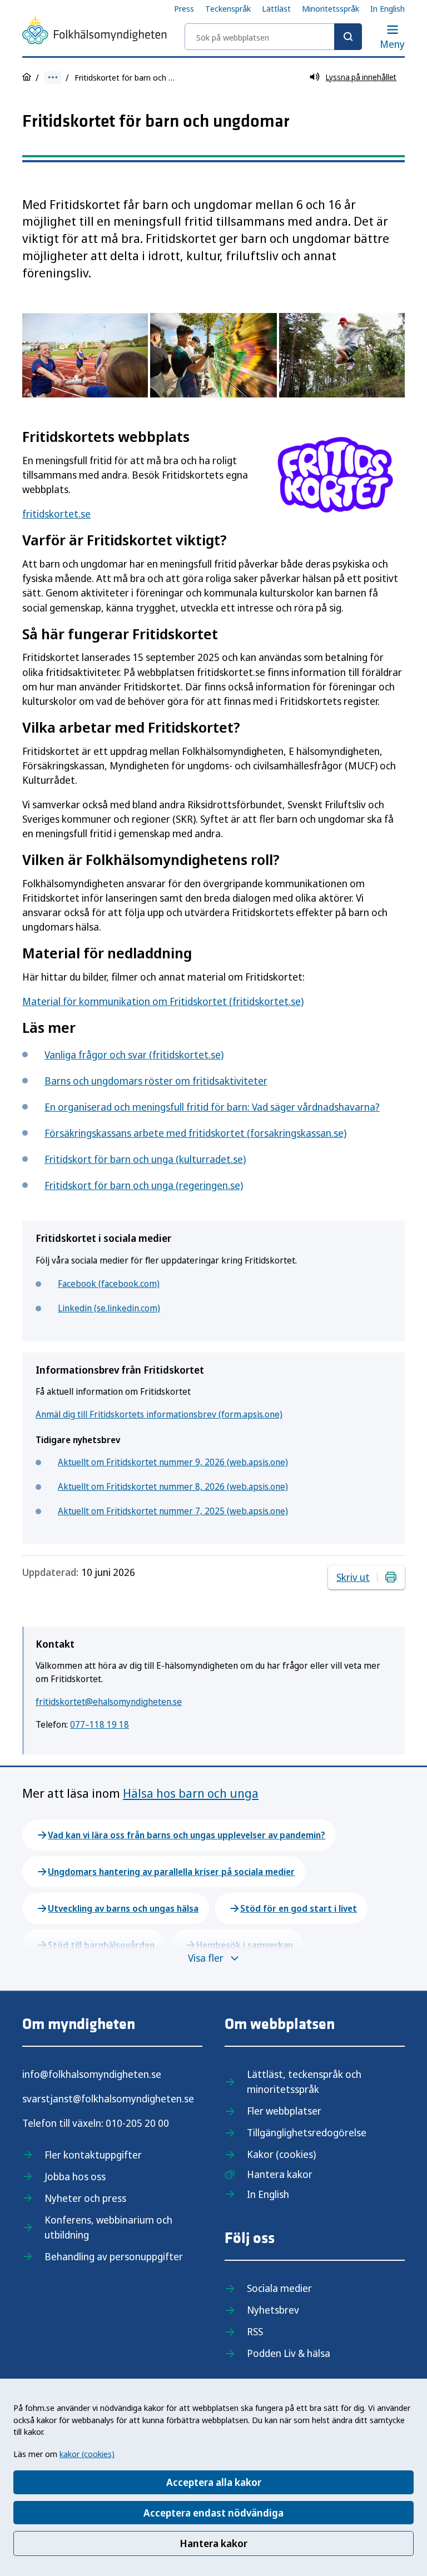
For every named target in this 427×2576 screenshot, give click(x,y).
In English (388, 8)
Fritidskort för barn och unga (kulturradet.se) (145, 1159)
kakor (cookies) (87, 2454)
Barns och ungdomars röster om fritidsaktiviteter (156, 1081)
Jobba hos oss (75, 2176)
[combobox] (273, 37)
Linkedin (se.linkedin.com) (109, 1308)
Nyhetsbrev (273, 2310)
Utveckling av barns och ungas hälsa (123, 1908)
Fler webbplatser (284, 2111)
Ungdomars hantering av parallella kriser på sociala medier (171, 1872)
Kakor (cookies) (281, 2154)
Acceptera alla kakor (214, 2482)
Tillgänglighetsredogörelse (307, 2132)
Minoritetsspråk (331, 8)
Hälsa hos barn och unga (191, 1793)
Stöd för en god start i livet (299, 1908)
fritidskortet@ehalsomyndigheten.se (109, 1702)
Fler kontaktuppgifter (93, 2155)
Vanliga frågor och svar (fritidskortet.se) (134, 1055)
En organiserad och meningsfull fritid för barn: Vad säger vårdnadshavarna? (212, 1107)
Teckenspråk (228, 8)
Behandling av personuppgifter (114, 2256)
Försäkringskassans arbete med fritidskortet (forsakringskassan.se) (195, 1133)
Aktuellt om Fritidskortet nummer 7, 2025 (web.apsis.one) (173, 1511)
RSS (255, 2331)
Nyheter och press (85, 2198)
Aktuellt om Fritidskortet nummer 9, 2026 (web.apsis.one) (173, 1462)
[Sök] (348, 37)
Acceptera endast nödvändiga (213, 2513)
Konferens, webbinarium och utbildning (108, 2227)
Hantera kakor (213, 2543)
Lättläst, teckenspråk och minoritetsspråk (304, 2082)
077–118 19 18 (100, 1724)
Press (184, 8)
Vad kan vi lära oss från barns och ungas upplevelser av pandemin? (187, 1835)
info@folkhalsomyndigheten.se (92, 2074)
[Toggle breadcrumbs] (53, 78)
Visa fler (206, 1958)
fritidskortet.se (56, 514)
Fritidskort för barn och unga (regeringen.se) (144, 1185)
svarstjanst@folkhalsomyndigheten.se (108, 2098)
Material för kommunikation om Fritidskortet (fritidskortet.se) (163, 1001)
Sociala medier (279, 2288)
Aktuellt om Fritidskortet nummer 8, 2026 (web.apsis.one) (173, 1486)
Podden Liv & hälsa (289, 2353)
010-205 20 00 (137, 2123)
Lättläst (276, 8)
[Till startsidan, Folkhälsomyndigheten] (95, 32)
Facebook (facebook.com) (109, 1284)
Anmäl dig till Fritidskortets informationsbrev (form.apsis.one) (159, 1414)
